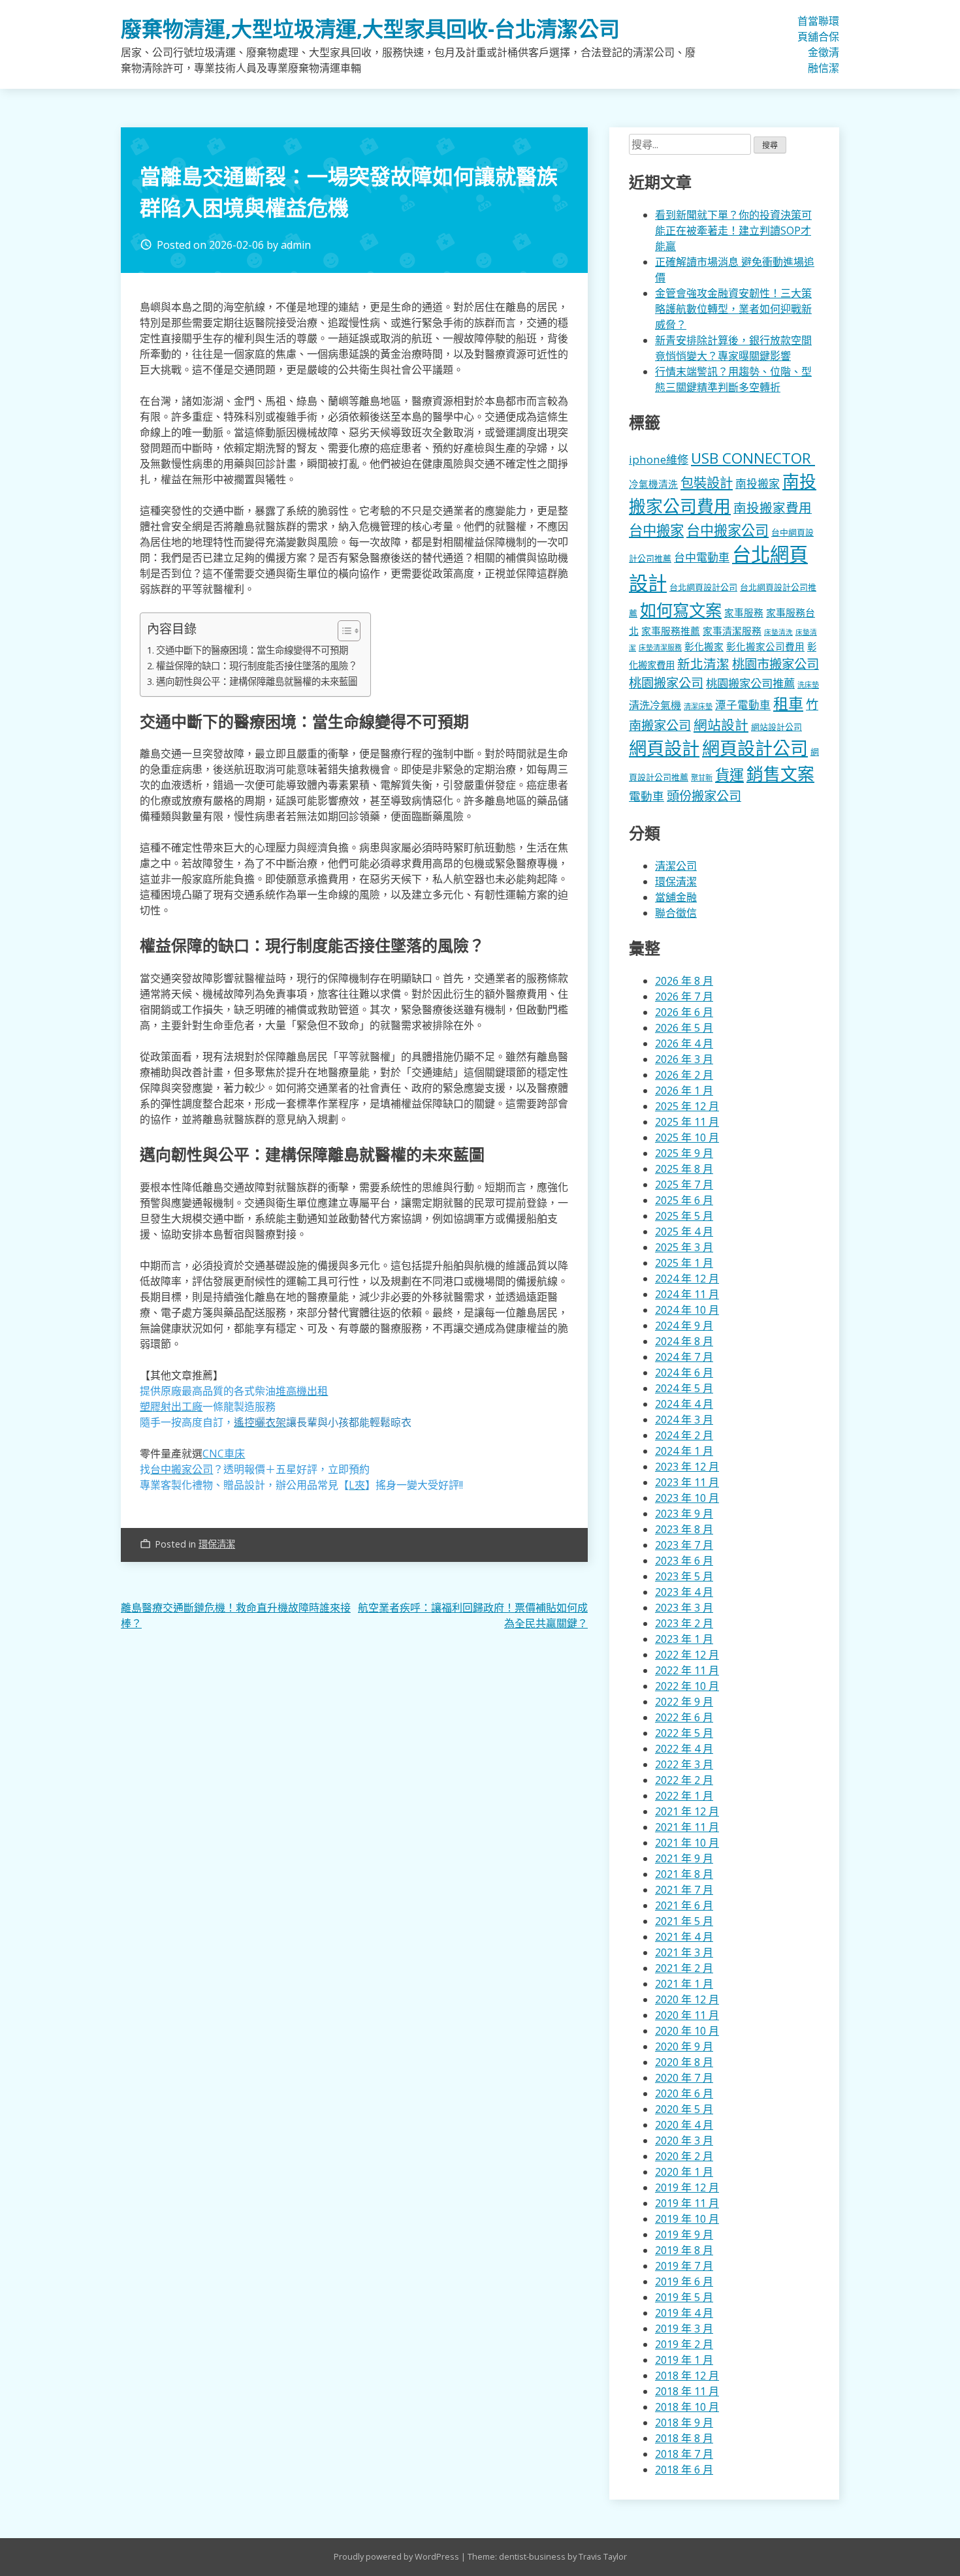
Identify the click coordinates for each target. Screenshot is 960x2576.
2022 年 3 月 (684, 1764)
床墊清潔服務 (660, 647)
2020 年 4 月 (684, 2125)
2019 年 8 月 (684, 2250)
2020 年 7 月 (684, 2078)
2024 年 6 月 (684, 1373)
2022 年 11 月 (687, 1670)
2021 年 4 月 (684, 1937)
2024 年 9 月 (684, 1326)
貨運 (729, 775)
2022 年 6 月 (684, 1717)
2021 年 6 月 (684, 1905)
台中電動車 (702, 557)
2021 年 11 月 (687, 1827)
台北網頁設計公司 (703, 587)
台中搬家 (656, 530)
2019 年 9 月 (684, 2234)
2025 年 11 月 (687, 1122)
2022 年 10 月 (687, 1686)
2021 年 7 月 (684, 1890)
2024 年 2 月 (684, 1435)
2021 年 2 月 (684, 1968)
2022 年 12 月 (687, 1655)
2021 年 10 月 (687, 1843)
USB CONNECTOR (753, 458)
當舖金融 (813, 44)
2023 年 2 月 (684, 1623)
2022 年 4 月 (684, 1749)
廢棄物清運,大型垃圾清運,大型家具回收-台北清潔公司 (370, 28)
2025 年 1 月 (684, 1263)
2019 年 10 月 (687, 2219)
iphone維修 (659, 459)
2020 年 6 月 (684, 2093)
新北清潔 (703, 664)
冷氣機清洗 (653, 484)
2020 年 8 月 (684, 2062)
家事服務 (744, 612)
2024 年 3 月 (684, 1420)
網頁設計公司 (755, 748)
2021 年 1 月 (684, 1984)
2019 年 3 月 (684, 2329)
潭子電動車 (743, 705)
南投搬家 (758, 484)
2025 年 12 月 (687, 1106)
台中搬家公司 (728, 530)
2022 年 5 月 (684, 1733)
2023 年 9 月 (684, 1514)
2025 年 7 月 (684, 1185)
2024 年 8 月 (684, 1341)
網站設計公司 (776, 727)
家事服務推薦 (671, 631)
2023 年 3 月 (684, 1608)
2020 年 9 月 (684, 2046)
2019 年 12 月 (687, 2187)
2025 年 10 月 (687, 1137)
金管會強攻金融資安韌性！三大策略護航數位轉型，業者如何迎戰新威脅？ (733, 309)
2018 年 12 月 (687, 2376)
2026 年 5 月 (684, 1028)
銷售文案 (780, 774)
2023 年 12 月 (687, 1467)
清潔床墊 (698, 706)
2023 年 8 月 (684, 1529)
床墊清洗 (778, 632)
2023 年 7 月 (684, 1545)
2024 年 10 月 (687, 1310)
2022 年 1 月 (684, 1796)
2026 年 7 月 (684, 996)
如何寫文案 (681, 610)
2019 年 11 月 (687, 2203)
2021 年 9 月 (684, 1858)
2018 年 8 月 (684, 2438)
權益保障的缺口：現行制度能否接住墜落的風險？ (257, 666)
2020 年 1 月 (684, 2172)
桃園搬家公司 (666, 683)
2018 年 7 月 (684, 2454)
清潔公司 (676, 866)
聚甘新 (702, 777)
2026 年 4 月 (684, 1043)
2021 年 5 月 (684, 1921)
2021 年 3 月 (684, 1952)
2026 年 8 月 (684, 981)
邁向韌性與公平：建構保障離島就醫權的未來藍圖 (257, 681)
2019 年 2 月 (684, 2344)
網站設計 (721, 725)
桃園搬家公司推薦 (750, 683)
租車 (788, 703)
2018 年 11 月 (687, 2391)
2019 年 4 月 (684, 2313)
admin (296, 245)
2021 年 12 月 (687, 1811)
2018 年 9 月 (684, 2423)
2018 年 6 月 (684, 2470)
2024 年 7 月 (684, 1357)
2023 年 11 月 (687, 1482)
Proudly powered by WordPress (397, 2556)
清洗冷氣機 (655, 705)
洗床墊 (808, 685)
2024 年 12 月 (687, 1279)
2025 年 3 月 (684, 1247)
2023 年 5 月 (684, 1576)
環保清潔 (834, 44)
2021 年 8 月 (684, 1874)
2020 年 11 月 (687, 2015)
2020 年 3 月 (684, 2140)
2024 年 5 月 (684, 1388)
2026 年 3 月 (684, 1059)
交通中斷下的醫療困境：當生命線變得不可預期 (252, 650)
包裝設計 (707, 483)
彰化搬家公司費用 (765, 646)
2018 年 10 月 (687, 2407)
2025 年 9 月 (684, 1153)
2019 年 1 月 (684, 2360)
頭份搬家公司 (704, 796)
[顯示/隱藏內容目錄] (343, 631)
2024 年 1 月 (684, 1451)
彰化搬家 (704, 646)
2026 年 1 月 (684, 1090)
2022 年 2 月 (684, 1780)
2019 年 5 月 (684, 2297)
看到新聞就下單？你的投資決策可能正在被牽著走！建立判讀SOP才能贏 (733, 231)
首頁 (803, 29)
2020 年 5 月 (684, 2109)
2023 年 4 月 (684, 1592)
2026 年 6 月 (684, 1012)
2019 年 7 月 (684, 2266)
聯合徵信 (824, 44)
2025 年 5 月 (684, 1216)
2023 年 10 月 (687, 1498)
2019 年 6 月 (684, 2282)
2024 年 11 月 (687, 1294)
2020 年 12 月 (687, 1999)
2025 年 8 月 (684, 1169)
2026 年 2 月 (684, 1075)
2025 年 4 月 (684, 1232)
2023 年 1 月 (684, 1639)
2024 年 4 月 (684, 1404)
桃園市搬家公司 (776, 664)
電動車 (647, 796)
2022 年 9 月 (684, 1702)
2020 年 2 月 (684, 2156)
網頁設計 (664, 748)
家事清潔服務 (732, 631)
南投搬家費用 (773, 508)
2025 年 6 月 (684, 1200)
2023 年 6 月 (684, 1561)
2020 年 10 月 (687, 2031)
